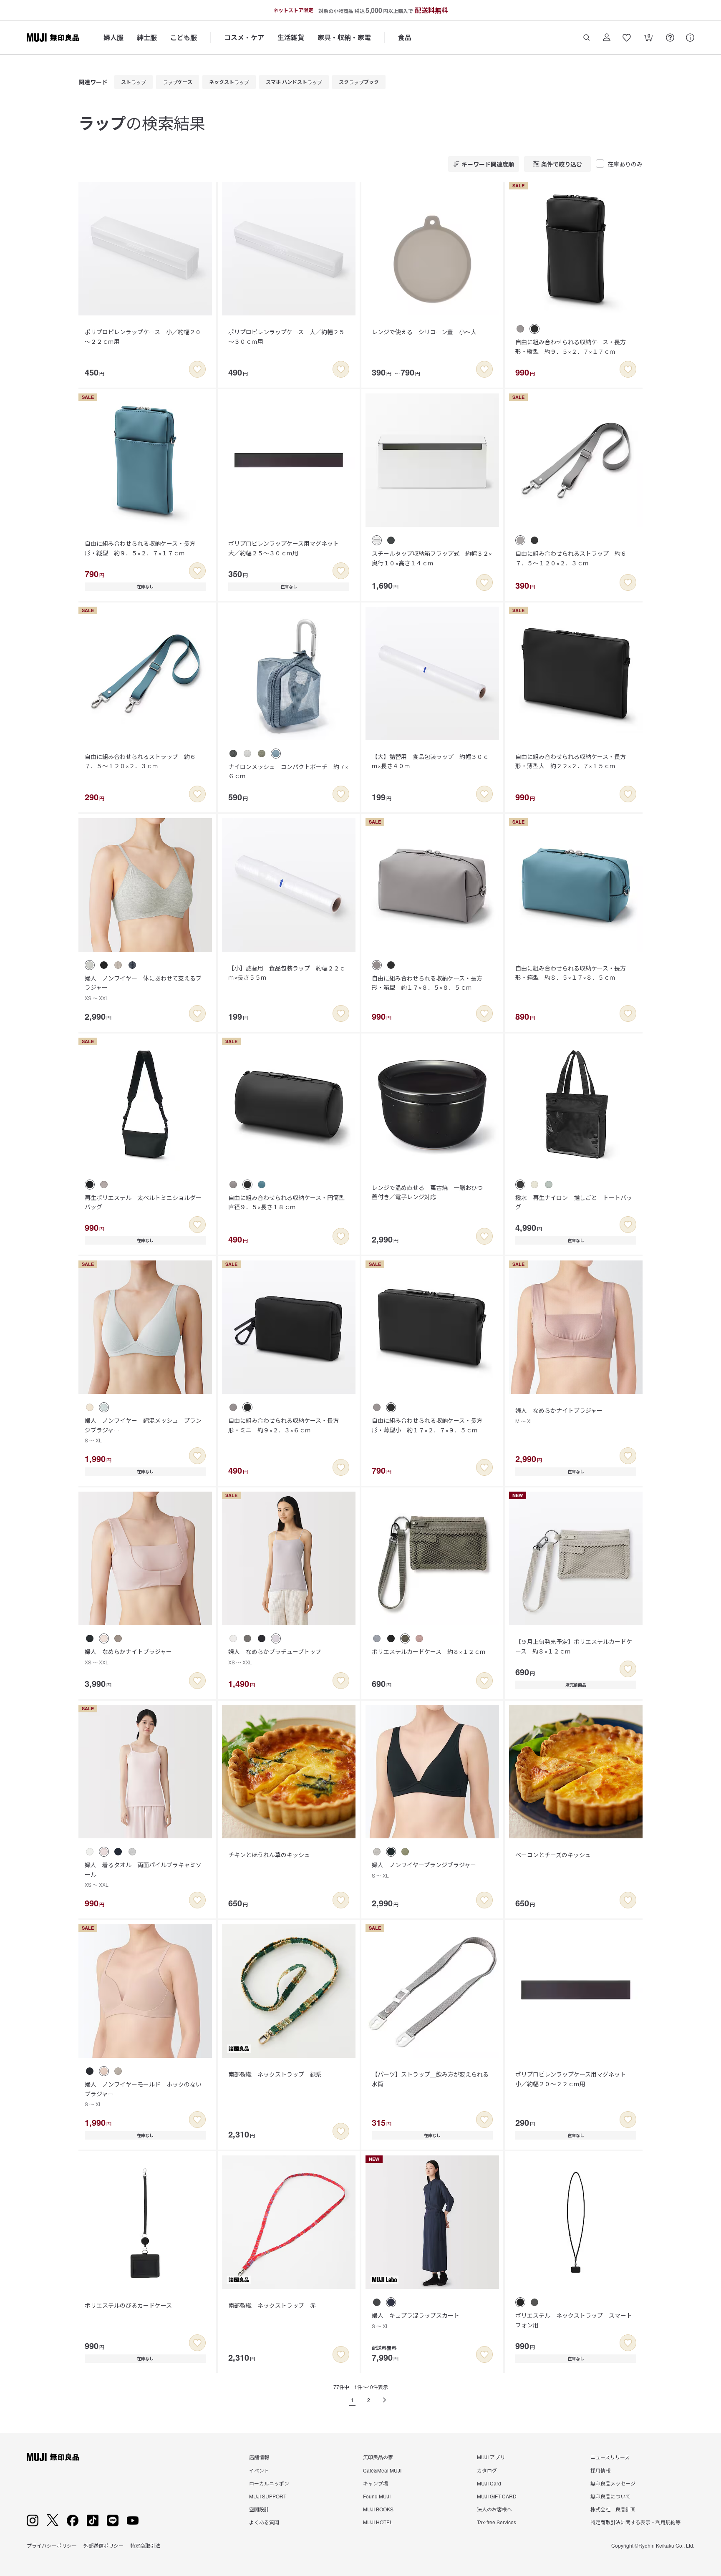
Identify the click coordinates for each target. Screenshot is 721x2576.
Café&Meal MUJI (382, 2470)
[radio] (520, 329)
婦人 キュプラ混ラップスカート (416, 2320)
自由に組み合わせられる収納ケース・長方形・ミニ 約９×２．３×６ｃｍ (284, 1425)
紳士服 (147, 37)
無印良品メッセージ (613, 2483)
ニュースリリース (610, 2457)
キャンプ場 (376, 2483)
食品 (405, 37)
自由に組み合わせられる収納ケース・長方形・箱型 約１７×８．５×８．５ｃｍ (427, 983)
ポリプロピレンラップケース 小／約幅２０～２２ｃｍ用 (143, 336)
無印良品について (610, 2496)
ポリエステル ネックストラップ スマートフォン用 (574, 2320)
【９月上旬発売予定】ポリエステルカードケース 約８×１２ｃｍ (574, 1646)
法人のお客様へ (494, 2509)
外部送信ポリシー (103, 2545)
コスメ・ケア (244, 37)
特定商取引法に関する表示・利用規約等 (635, 2522)
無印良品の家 (378, 2457)
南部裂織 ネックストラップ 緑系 (275, 2074)
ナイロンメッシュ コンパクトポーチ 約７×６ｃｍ (288, 771)
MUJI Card (489, 2483)
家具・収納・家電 (344, 37)
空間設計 (259, 2509)
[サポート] (690, 38)
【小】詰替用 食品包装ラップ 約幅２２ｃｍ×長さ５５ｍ (287, 973)
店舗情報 (259, 2457)
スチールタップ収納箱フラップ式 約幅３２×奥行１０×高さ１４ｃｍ (432, 558)
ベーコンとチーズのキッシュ (553, 1855)
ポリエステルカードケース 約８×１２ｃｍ (429, 1651)
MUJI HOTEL (378, 2522)
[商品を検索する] (587, 38)
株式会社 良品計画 (613, 2509)
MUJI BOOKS (378, 2509)
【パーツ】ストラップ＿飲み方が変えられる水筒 (430, 2079)
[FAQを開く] (670, 38)
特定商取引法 (145, 2545)
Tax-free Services (497, 2522)
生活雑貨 (291, 37)
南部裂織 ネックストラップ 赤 (272, 2305)
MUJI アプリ (491, 2457)
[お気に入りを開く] (627, 38)
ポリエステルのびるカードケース (128, 2305)
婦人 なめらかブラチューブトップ (275, 1656)
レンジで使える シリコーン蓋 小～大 (424, 332)
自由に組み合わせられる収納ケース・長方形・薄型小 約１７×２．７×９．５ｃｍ (427, 1425)
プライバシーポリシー (52, 2545)
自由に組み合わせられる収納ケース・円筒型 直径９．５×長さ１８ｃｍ (289, 1202)
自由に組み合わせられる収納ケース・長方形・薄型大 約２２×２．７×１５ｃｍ (571, 761)
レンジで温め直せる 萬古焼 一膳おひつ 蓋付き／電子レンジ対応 (430, 1192)
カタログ (487, 2470)
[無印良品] (53, 2457)
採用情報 (600, 2470)
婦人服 (113, 37)
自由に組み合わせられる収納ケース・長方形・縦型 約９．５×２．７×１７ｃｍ (571, 346)
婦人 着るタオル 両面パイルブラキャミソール (143, 1874)
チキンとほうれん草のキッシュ (269, 1855)
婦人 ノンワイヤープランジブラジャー (424, 1869)
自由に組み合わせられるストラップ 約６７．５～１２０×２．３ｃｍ (571, 558)
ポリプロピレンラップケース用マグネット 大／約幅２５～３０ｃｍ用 (286, 548)
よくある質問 (264, 2522)
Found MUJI (377, 2496)
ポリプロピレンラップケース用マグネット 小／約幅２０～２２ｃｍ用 (574, 2079)
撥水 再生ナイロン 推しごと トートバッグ (574, 1202)
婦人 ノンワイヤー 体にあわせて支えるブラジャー (143, 988)
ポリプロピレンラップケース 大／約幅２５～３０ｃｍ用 (286, 336)
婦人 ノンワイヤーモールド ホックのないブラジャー (143, 2094)
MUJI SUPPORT (268, 2496)
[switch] (197, 369)
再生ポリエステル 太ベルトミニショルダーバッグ (143, 1202)
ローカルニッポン (269, 2483)
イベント (259, 2470)
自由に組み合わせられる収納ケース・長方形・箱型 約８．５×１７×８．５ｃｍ (571, 973)
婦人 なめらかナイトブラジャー (559, 1415)
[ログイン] (607, 38)
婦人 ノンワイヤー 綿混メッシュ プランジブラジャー (143, 1430)
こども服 (184, 37)
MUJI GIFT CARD (497, 2496)
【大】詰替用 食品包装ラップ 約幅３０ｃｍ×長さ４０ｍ (430, 761)
